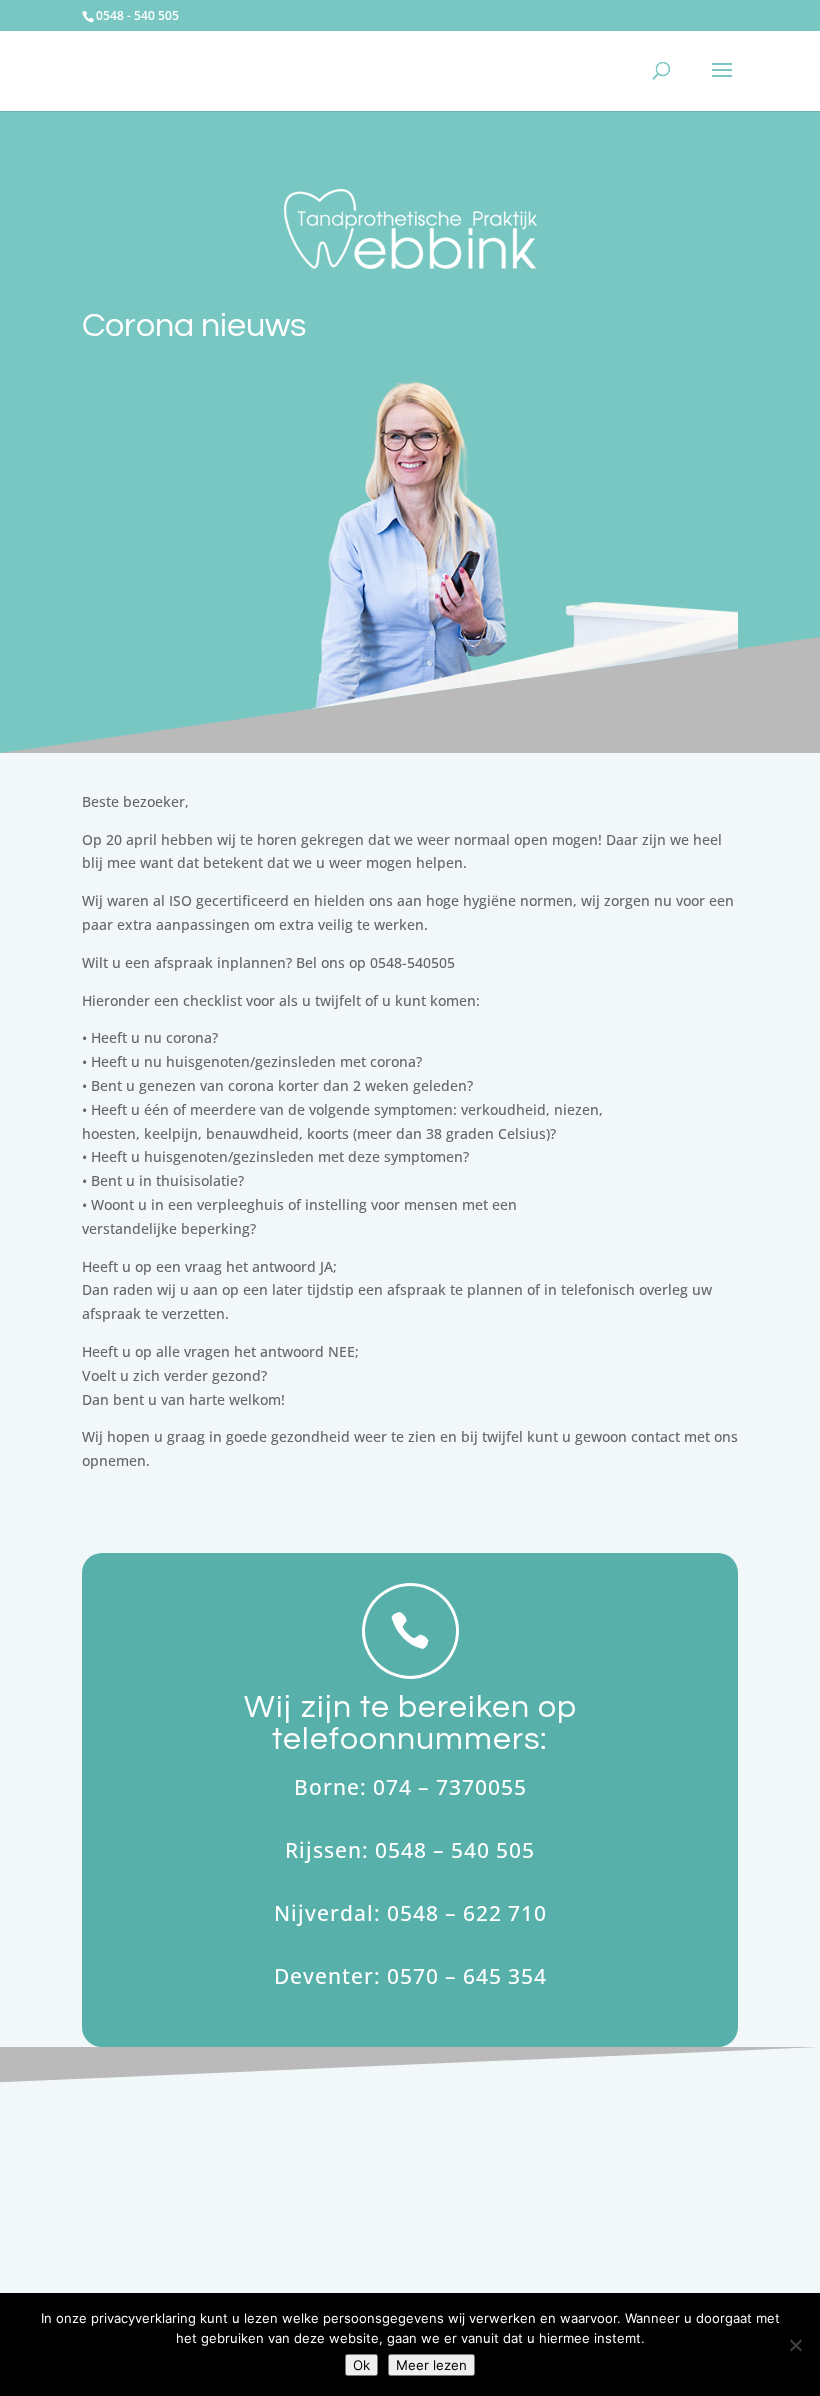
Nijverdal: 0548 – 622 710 (410, 1913)
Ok (361, 2365)
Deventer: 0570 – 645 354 (410, 1976)
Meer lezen (431, 2365)
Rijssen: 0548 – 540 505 (410, 1850)
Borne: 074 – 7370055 (410, 1787)
